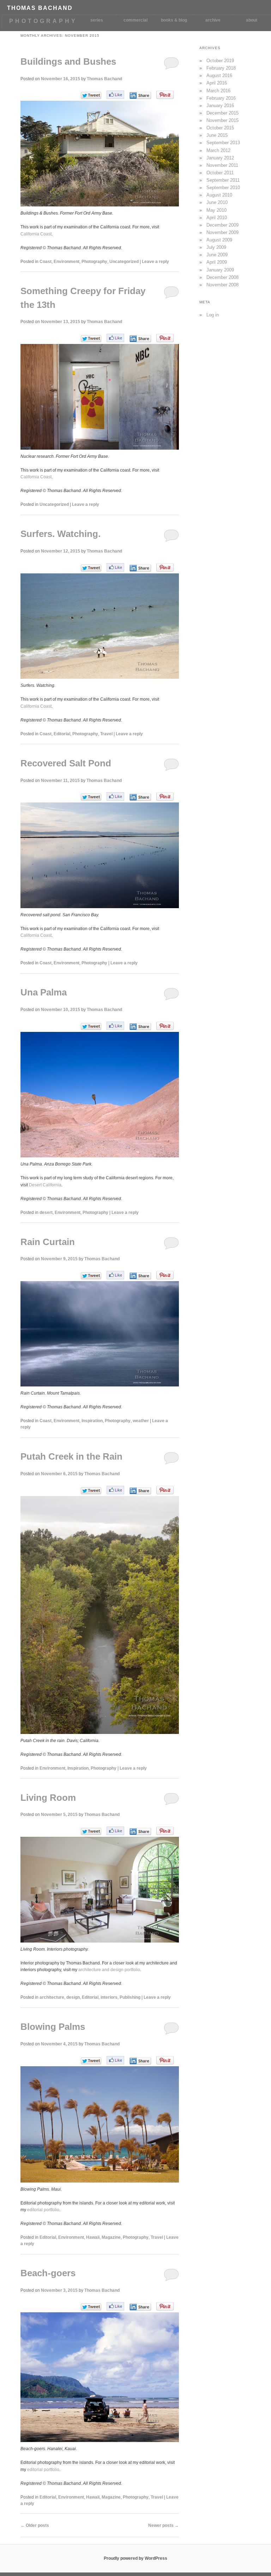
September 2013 (223, 143)
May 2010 (216, 210)
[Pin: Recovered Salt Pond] (165, 796)
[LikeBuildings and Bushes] (115, 95)
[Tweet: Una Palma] (91, 1026)
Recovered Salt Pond (66, 763)
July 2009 (216, 247)
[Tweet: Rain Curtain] (91, 1276)
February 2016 (221, 98)
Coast (46, 262)
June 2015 (217, 135)
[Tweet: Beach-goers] (91, 2307)
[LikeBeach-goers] (115, 2306)
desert (46, 1213)
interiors (109, 1997)
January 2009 (220, 270)
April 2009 (217, 262)
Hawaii (93, 2237)
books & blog (174, 20)
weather (141, 1421)
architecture (52, 1997)
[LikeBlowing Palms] (115, 2060)
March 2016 (218, 91)
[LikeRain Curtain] (115, 1275)
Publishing (130, 1997)
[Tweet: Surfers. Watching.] (91, 568)
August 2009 (219, 240)
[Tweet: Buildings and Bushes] (91, 95)
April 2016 (217, 83)
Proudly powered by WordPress (135, 2558)
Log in (213, 315)
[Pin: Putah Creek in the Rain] (165, 1490)
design (73, 1997)
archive (213, 20)
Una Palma (44, 992)
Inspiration (92, 1421)
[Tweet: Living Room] (91, 1831)
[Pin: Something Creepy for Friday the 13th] (165, 338)
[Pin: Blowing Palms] (165, 2060)
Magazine (111, 2237)
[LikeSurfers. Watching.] (115, 567)
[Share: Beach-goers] (140, 2307)
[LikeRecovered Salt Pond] (115, 796)
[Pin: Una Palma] (165, 1026)
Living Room (48, 1798)
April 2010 (217, 218)
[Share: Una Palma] (140, 1027)
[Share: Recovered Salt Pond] (140, 797)
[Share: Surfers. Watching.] (140, 568)
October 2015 (220, 128)
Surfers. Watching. (61, 534)
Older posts (35, 2525)
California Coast (36, 234)
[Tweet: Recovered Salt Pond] (91, 797)
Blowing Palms (53, 2027)
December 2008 (222, 277)
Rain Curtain (48, 1242)
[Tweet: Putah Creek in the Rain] (91, 1491)
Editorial (62, 734)
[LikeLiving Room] (115, 1831)
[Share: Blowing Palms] (140, 2061)
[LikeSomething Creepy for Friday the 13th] (115, 338)
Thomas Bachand (104, 79)
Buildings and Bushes (68, 62)
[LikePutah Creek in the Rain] (115, 1490)
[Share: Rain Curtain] (140, 1276)
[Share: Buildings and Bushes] (140, 95)
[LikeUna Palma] (115, 1026)
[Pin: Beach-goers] (165, 2306)
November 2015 (222, 120)
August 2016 (219, 75)
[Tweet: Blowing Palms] (91, 2061)
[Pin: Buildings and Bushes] (165, 95)
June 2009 (217, 255)
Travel (106, 734)
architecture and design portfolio (109, 1970)
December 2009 (222, 225)
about (252, 20)
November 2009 (222, 232)
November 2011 (222, 165)
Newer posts (164, 2525)
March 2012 (218, 150)
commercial (135, 20)
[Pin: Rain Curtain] (165, 1275)
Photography (94, 262)
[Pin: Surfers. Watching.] (165, 567)
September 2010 (223, 188)
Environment (67, 262)
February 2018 (221, 68)
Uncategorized (124, 262)
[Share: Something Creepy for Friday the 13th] (140, 339)
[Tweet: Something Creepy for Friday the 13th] (91, 338)
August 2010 (219, 195)
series (97, 20)
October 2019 (220, 61)
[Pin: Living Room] (165, 1831)
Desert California (45, 1185)
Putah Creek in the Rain (71, 1456)
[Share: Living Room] (140, 1832)
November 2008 (222, 285)
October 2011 (220, 173)
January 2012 (220, 158)
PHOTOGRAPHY (43, 21)
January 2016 (220, 106)
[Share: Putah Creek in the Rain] (140, 1491)
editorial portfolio (43, 2210)
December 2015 (222, 113)
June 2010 (217, 202)
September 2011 (223, 180)
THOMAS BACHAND (40, 8)
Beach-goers (48, 2273)
